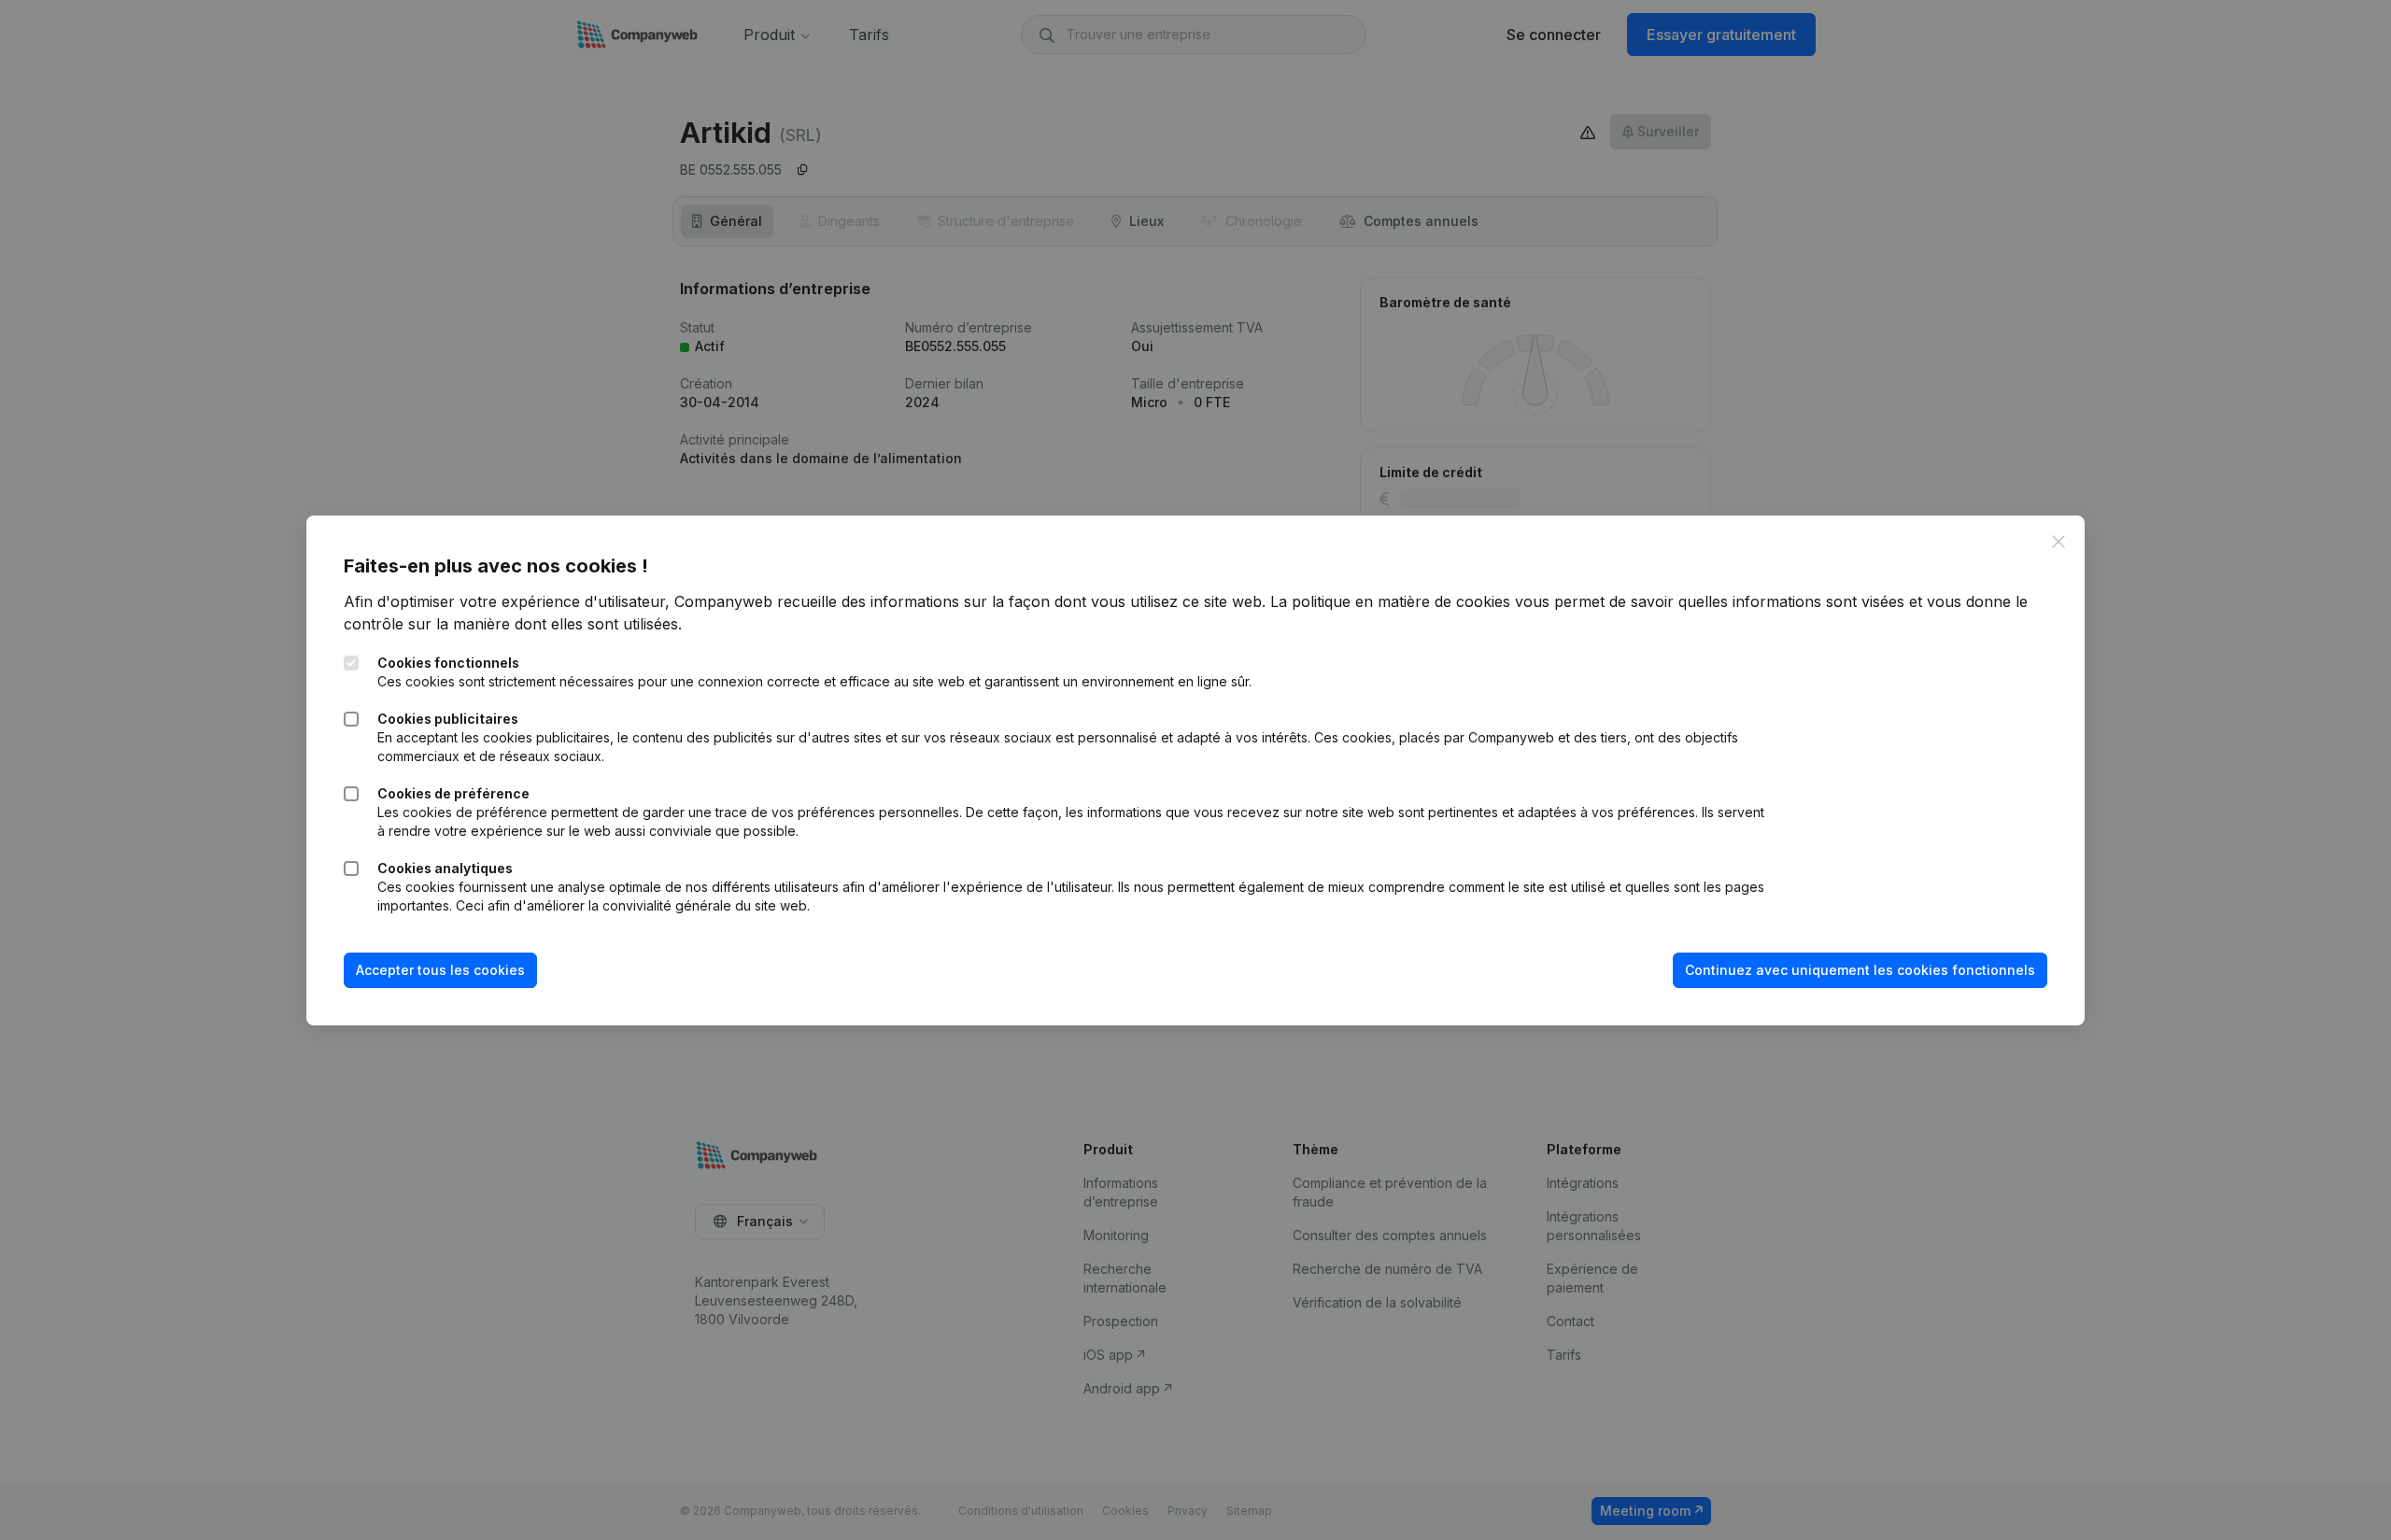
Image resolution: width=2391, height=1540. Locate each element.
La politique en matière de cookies (1390, 601)
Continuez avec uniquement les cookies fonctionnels (1860, 970)
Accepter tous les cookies (440, 970)
